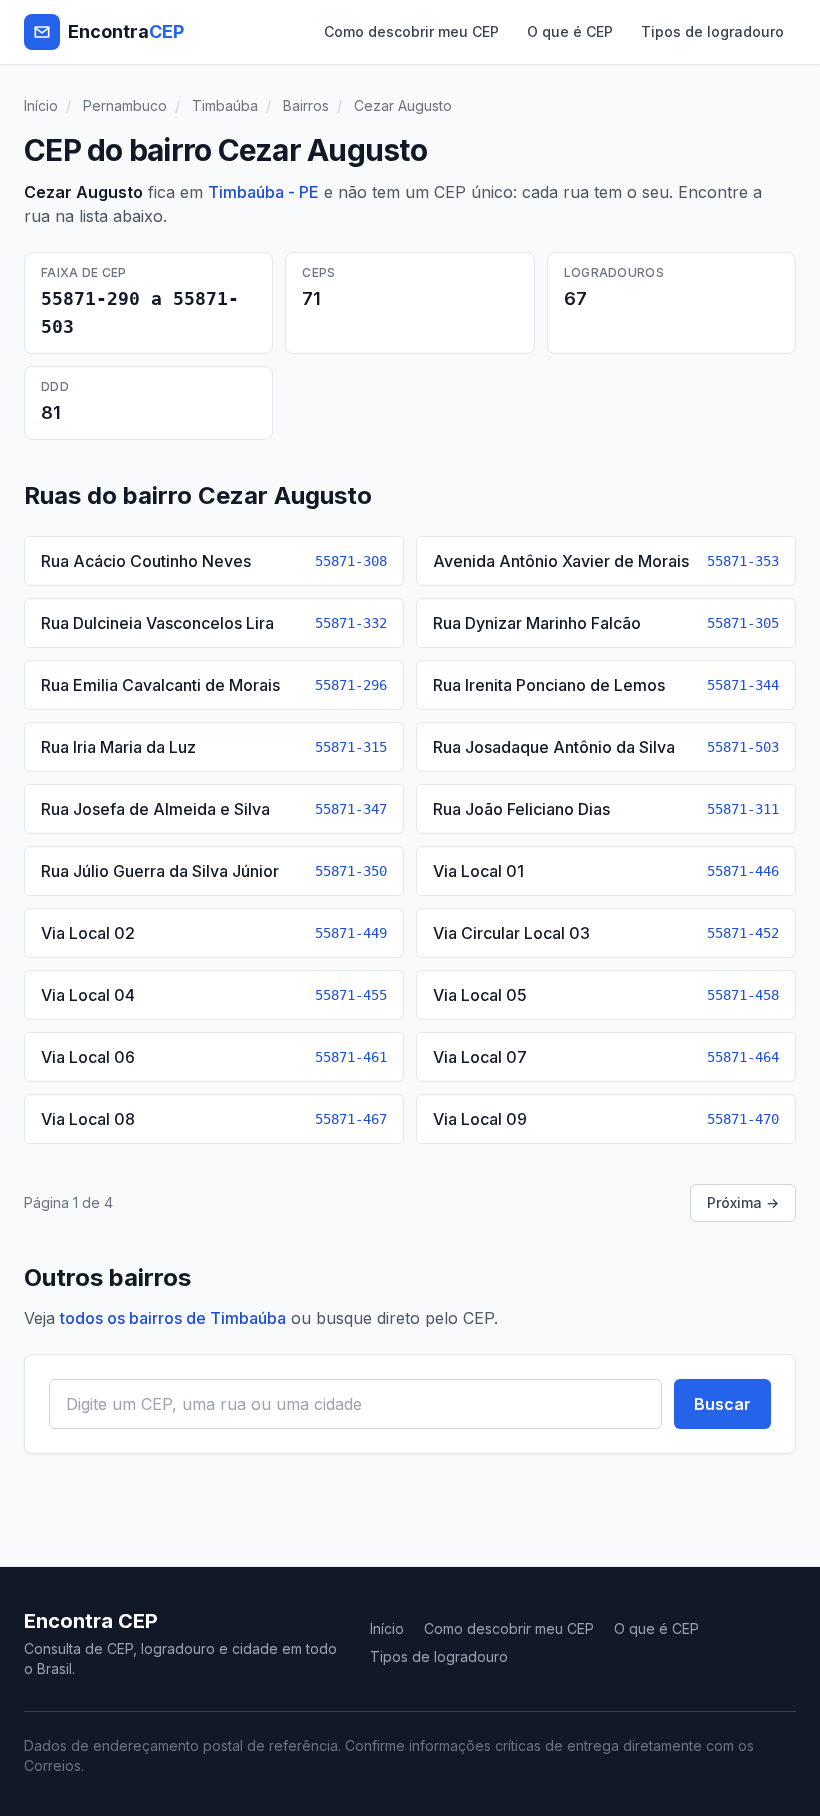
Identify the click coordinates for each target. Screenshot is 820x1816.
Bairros (306, 105)
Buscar (722, 1404)
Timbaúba (225, 105)
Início (41, 105)
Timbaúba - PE (263, 192)
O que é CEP (570, 31)
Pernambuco (125, 105)
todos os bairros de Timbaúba (173, 1318)
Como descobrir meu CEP (411, 31)
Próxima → (743, 1202)
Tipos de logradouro (712, 31)
